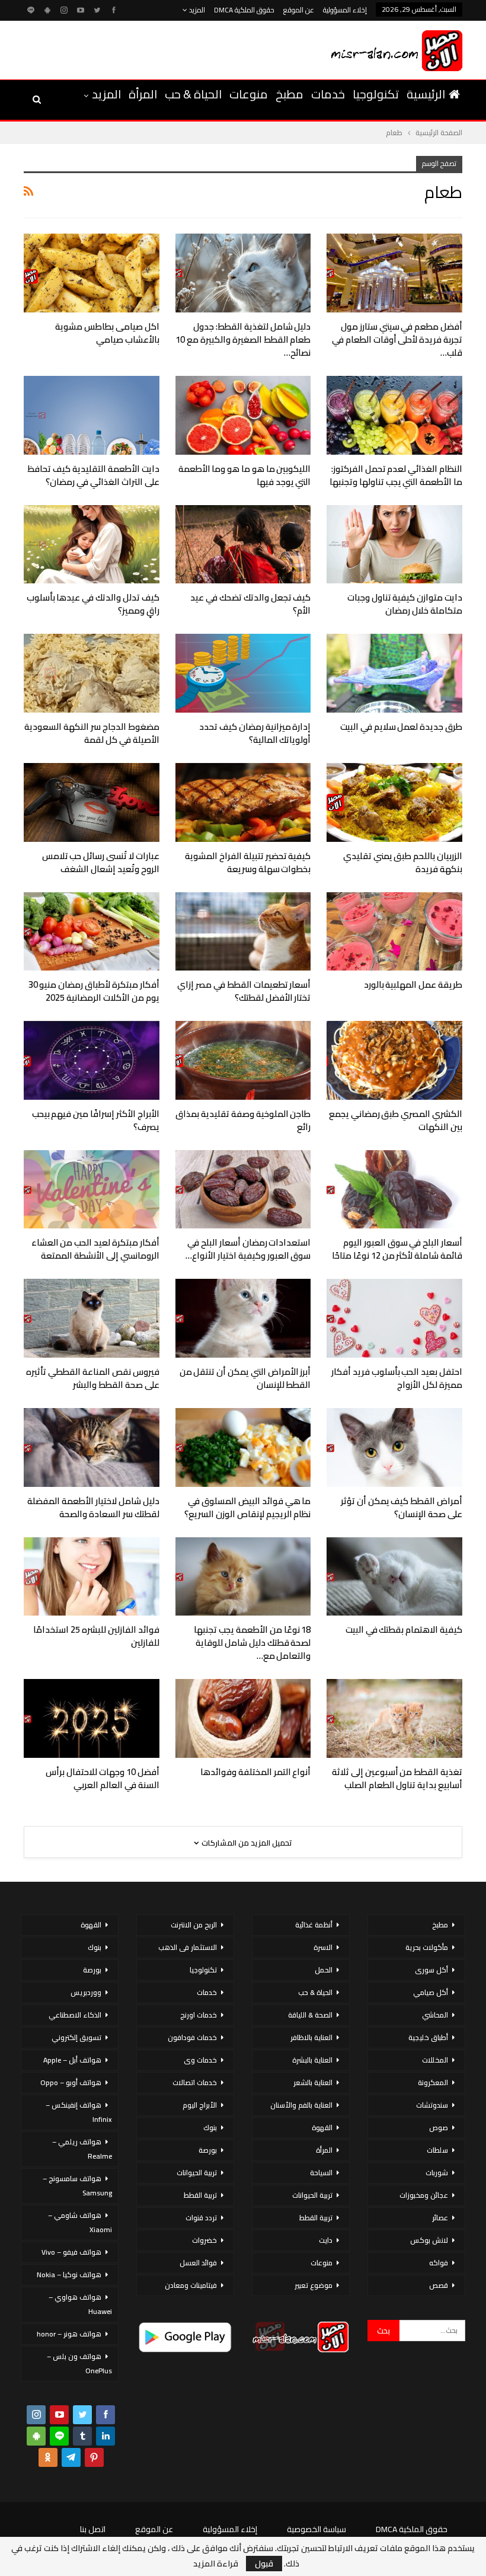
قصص (439, 2285)
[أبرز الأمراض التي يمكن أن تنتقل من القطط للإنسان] (243, 1318)
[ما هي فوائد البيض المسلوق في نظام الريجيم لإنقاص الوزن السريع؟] (243, 1447)
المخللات (435, 2060)
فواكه (439, 2263)
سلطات (437, 2150)
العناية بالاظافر (311, 2037)
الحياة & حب (193, 94)
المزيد (196, 10)
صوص (439, 2127)
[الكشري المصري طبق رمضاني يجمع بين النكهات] (394, 1060)
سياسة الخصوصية (316, 2529)
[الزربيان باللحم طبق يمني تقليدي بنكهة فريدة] (394, 802)
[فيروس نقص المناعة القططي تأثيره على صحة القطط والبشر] (92, 1318)
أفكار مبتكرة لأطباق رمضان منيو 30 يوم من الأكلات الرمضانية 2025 (94, 991)
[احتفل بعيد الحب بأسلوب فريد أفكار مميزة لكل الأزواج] (394, 1318)
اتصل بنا (93, 2529)
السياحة (321, 2173)
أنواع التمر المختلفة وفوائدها (255, 1772)
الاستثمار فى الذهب (188, 1947)
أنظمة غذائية (314, 1925)
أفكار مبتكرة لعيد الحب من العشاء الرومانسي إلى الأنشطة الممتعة (95, 1249)
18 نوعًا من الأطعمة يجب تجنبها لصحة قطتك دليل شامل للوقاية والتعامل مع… (252, 1643)
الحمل (324, 1970)
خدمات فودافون (192, 2037)
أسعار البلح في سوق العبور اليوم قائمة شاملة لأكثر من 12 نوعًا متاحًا (397, 1249)
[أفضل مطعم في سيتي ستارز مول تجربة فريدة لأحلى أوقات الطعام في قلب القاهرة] (394, 273)
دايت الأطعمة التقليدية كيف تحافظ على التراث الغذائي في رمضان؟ (93, 475)
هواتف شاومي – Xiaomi (80, 2222)
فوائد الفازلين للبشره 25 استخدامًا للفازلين (96, 1636)
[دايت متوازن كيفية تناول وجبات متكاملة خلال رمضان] (394, 545)
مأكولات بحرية (427, 1947)
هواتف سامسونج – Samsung (77, 2186)
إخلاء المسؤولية (345, 10)
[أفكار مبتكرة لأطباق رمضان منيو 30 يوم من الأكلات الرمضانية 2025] (92, 932)
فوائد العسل (198, 2263)
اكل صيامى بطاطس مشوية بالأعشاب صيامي (107, 333)
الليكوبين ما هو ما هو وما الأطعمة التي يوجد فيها (245, 475)
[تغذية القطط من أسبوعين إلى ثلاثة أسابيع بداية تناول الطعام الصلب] (394, 1718)
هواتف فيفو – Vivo (71, 2252)
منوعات (249, 94)
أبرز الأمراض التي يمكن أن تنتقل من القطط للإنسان (245, 1378)
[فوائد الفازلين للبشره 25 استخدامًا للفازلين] (92, 1577)
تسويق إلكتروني (76, 2037)
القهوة (322, 2127)
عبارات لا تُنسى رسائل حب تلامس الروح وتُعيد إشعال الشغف (101, 862)
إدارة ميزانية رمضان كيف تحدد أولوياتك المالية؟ (255, 733)
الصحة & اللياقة (310, 2015)
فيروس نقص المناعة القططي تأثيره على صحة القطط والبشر (92, 1378)
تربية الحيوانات (312, 2195)
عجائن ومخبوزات (424, 2195)
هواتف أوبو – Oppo (71, 2082)
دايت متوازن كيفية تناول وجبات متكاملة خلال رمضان (405, 604)
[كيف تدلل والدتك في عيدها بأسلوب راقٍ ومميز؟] (92, 545)
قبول (264, 2564)
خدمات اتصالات (195, 2082)
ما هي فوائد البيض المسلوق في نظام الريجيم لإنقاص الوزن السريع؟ (247, 1507)
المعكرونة (433, 2082)
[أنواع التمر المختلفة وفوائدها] (243, 1718)
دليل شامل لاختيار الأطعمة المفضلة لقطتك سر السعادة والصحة (93, 1507)
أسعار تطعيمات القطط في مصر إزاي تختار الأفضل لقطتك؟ (244, 991)
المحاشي (435, 2015)
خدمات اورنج (199, 2015)
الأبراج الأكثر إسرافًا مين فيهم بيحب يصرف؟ (96, 1120)
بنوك (210, 2127)
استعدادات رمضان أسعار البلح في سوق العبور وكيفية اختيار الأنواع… (248, 1249)
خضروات (204, 2240)
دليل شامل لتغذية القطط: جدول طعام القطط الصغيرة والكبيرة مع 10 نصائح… (243, 339)
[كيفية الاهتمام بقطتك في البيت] (394, 1577)
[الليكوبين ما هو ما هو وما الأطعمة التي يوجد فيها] (243, 415)
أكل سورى (431, 1970)
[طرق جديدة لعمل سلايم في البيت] (394, 673)
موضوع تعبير (314, 2285)
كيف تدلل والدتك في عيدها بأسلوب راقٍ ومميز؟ (93, 604)
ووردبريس (86, 1992)
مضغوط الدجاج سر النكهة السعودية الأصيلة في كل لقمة (92, 733)
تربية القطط (316, 2218)
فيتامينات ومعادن (191, 2285)
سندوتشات (432, 2105)
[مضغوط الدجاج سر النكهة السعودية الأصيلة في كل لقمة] (92, 673)
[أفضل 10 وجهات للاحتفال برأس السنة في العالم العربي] (92, 1718)
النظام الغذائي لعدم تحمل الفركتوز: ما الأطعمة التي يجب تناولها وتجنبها (396, 475)
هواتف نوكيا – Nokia (69, 2275)
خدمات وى (200, 2060)
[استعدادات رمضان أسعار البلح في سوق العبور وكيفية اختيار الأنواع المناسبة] (243, 1190)
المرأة (143, 94)
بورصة (208, 2150)
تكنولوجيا (376, 94)
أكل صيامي (431, 1992)
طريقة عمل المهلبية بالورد (413, 984)
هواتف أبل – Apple (72, 2060)
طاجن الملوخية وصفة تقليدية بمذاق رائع (243, 1120)
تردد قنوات (201, 2218)
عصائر (440, 2218)
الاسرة (323, 1947)
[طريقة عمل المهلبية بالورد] (394, 932)
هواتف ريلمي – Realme (82, 2149)
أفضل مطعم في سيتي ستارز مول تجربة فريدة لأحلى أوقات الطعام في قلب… (397, 339)
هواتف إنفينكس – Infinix (79, 2112)
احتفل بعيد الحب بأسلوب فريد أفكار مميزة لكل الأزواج (397, 1378)
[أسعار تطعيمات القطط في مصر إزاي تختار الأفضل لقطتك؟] (243, 932)
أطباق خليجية (428, 2037)
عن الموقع (299, 10)
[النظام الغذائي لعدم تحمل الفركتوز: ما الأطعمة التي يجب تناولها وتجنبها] (394, 415)
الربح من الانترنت (194, 1925)
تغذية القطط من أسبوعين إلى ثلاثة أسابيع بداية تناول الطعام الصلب (397, 1778)
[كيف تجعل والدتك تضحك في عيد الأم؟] (243, 545)
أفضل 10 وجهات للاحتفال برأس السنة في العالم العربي (102, 1778)
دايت (326, 2240)
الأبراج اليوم (200, 2105)
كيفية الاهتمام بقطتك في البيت (404, 1629)
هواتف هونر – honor (69, 2334)
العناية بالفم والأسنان (301, 2105)
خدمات (328, 94)
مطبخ (290, 94)
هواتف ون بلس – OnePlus (79, 2363)
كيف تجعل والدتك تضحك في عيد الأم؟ (250, 604)
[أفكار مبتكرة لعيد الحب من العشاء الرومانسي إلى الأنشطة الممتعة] (92, 1190)
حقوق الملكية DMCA (244, 10)
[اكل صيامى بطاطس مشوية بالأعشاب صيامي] (92, 273)
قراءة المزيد (216, 2564)
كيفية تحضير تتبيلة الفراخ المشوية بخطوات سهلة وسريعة (248, 862)
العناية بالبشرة (312, 2060)
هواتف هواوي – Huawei (80, 2304)
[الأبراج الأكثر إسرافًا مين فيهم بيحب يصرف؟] (92, 1060)
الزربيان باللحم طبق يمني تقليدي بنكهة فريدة (403, 862)
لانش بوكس (429, 2240)
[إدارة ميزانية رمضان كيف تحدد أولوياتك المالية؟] (243, 673)
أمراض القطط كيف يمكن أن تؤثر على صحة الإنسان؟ (402, 1507)
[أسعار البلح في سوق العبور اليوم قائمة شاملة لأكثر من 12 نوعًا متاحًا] (394, 1190)
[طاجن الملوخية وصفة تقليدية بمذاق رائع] (243, 1060)
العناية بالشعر (313, 2082)
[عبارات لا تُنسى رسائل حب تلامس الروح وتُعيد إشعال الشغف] (92, 802)
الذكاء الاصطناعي (75, 2015)
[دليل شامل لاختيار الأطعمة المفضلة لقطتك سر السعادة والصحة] (92, 1447)
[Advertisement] (159, 48)
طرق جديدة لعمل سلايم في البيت (401, 727)
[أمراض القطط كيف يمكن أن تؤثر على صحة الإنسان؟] (394, 1447)
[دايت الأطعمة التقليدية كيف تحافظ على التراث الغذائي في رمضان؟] (92, 415)
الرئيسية (426, 94)
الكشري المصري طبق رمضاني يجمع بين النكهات (396, 1120)
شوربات (437, 2173)
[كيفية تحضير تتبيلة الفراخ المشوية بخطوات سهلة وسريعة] (243, 802)
